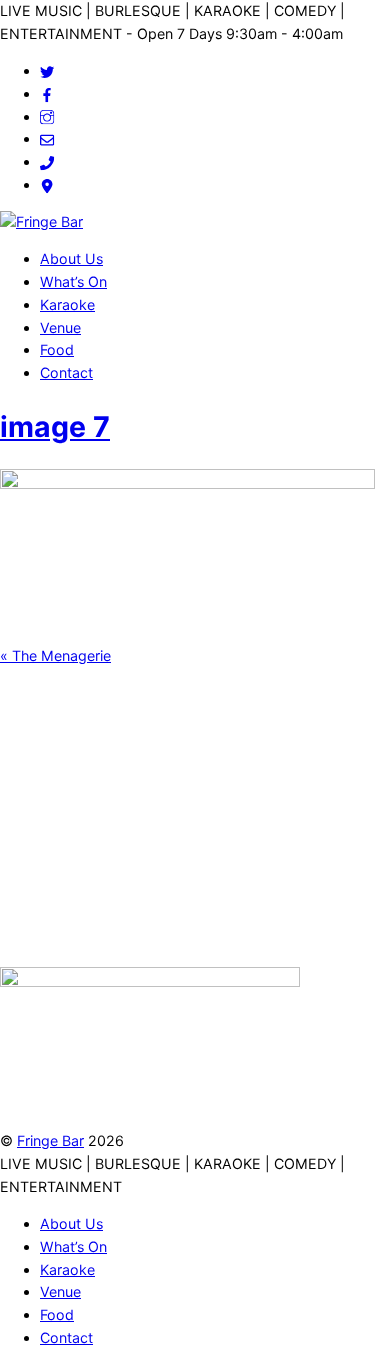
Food (57, 349)
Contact (66, 372)
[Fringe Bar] (41, 221)
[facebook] (47, 93)
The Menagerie (55, 655)
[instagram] (47, 116)
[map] (47, 184)
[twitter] (47, 70)
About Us (71, 258)
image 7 (55, 426)
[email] (47, 138)
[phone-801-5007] (47, 161)
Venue (60, 327)
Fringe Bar (50, 1140)
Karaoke (67, 304)
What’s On (73, 281)
